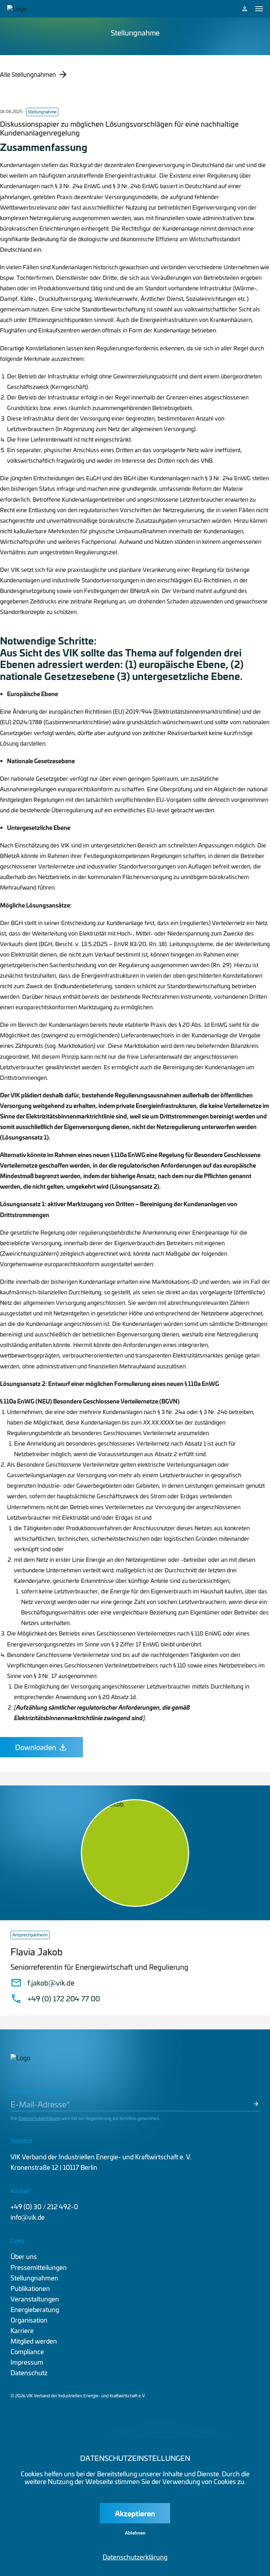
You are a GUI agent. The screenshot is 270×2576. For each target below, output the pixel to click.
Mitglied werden (34, 2341)
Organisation (29, 2320)
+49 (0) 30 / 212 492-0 (44, 2207)
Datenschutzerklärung (39, 2118)
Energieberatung (35, 2309)
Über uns (24, 2256)
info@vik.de (28, 2217)
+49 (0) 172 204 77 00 (64, 1999)
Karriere (22, 2330)
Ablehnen (135, 2533)
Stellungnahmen (34, 2278)
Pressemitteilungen (39, 2267)
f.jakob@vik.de (51, 1983)
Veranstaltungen (35, 2299)
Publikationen (30, 2288)
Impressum (27, 2362)
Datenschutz (29, 2373)
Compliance (27, 2352)
